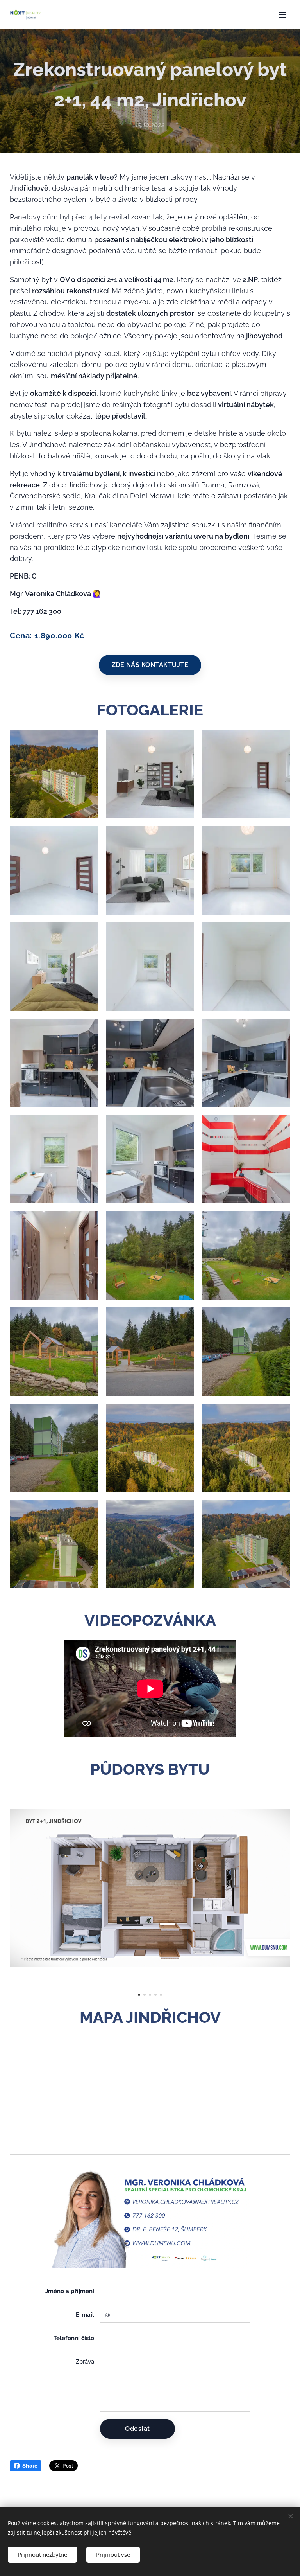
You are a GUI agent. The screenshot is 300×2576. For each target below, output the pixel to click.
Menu (282, 14)
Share (30, 2466)
